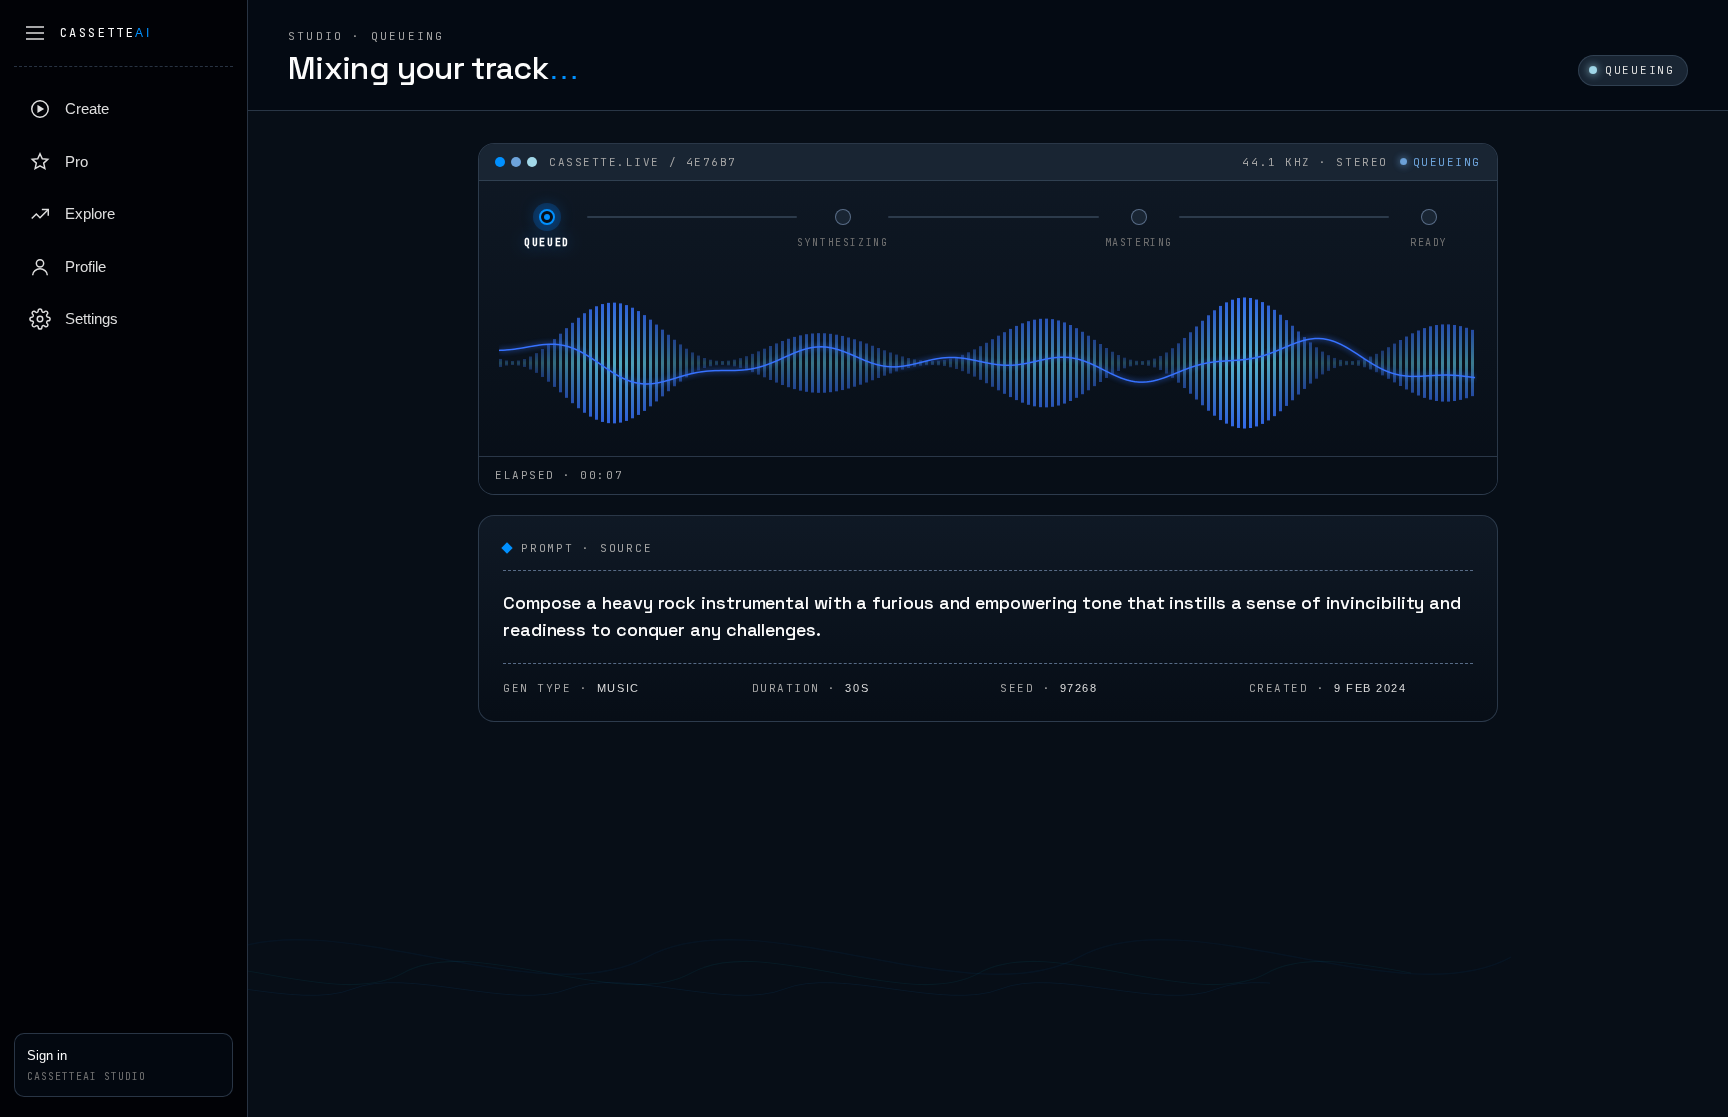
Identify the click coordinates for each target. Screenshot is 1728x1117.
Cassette (105, 33)
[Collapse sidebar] (35, 33)
